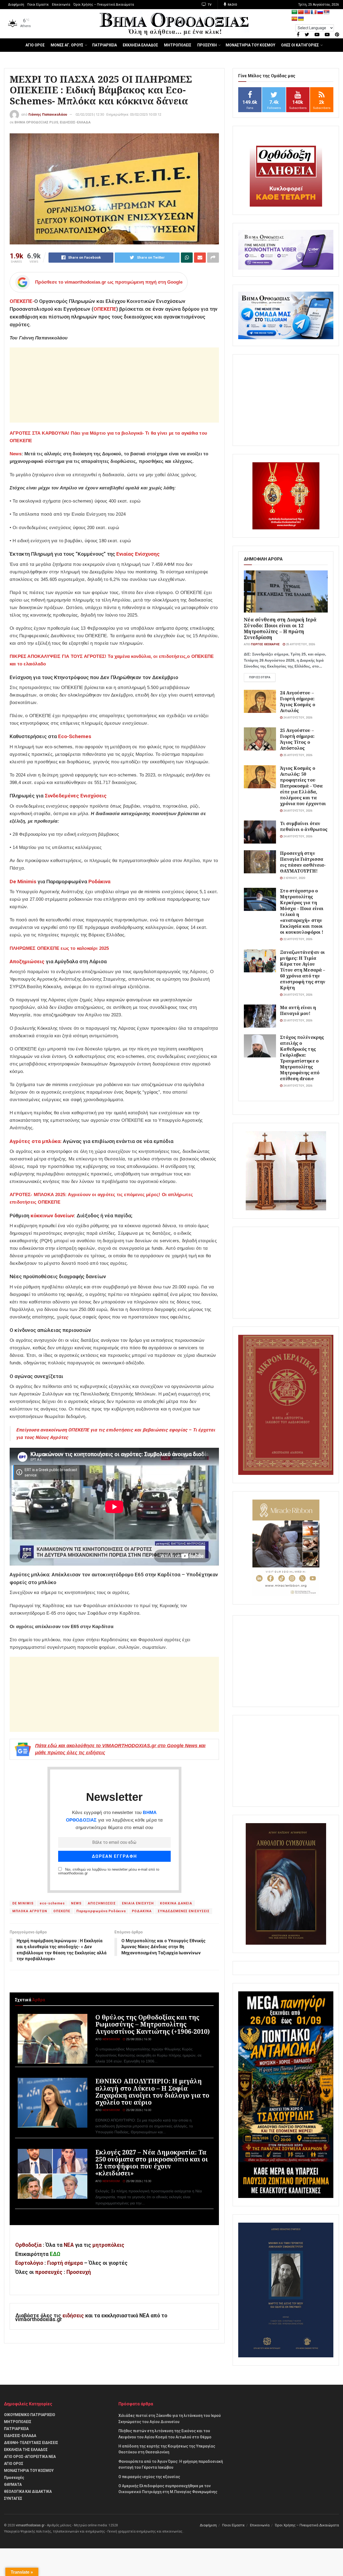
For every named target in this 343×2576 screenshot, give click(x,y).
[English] (307, 12)
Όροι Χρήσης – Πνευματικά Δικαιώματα (104, 5)
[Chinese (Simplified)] (301, 12)
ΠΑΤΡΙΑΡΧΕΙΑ (105, 45)
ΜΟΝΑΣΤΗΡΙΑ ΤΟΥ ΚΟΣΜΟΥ (250, 45)
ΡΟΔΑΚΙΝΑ (142, 1911)
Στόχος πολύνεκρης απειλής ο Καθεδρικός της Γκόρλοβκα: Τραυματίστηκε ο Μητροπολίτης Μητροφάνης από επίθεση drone (302, 1058)
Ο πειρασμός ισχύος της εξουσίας (149, 2477)
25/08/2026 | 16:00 (138, 2110)
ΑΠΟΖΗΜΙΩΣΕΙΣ (102, 1903)
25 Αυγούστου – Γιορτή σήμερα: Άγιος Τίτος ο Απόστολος (297, 739)
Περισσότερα (260, 677)
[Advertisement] (114, 385)
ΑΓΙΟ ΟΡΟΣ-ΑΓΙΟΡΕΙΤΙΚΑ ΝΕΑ (30, 2457)
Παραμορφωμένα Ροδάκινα (101, 1911)
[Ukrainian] (301, 19)
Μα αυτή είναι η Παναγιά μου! (298, 1010)
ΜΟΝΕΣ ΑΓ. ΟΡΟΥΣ (67, 45)
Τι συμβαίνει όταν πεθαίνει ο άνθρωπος (304, 826)
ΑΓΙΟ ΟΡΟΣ (35, 45)
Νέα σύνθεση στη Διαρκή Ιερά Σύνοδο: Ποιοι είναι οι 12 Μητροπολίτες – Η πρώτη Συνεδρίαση (280, 628)
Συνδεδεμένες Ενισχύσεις (76, 796)
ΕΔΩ (55, 2254)
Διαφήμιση (16, 5)
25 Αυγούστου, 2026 (300, 644)
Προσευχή (79, 2272)
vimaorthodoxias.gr (30, 2525)
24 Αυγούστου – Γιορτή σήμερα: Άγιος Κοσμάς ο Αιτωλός (297, 701)
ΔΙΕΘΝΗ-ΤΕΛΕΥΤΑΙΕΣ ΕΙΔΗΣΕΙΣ (31, 2443)
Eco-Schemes (75, 736)
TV (209, 5)
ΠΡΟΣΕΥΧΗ (207, 45)
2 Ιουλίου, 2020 (294, 878)
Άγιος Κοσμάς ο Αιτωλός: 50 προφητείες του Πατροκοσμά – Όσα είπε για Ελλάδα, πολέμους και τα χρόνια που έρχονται (303, 786)
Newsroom (111, 2039)
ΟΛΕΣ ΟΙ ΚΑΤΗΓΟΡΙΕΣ (300, 45)
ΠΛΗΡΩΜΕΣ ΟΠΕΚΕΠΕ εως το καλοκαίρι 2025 (59, 948)
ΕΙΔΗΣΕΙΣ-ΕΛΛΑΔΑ (75, 122)
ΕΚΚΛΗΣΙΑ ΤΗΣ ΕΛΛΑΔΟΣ (26, 2450)
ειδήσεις (74, 2316)
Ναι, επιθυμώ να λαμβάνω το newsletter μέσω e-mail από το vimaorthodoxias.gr (109, 1871)
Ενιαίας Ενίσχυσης (138, 554)
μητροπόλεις (108, 2245)
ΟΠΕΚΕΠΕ (105, 309)
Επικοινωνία (61, 5)
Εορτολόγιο (29, 2263)
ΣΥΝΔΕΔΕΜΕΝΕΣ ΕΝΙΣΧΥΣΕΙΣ (184, 1911)
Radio (232, 5)
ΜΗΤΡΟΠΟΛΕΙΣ (178, 45)
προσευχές (49, 2272)
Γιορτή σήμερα (65, 2263)
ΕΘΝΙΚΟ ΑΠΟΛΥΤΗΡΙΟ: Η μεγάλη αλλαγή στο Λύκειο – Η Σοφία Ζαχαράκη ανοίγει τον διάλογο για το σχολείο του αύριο (152, 2092)
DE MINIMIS (23, 1903)
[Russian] (320, 12)
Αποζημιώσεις (27, 961)
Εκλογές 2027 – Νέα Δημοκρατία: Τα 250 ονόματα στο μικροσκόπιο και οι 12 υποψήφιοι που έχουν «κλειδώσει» (152, 2163)
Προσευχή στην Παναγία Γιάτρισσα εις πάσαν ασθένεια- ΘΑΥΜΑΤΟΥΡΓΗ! (303, 862)
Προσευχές (14, 2478)
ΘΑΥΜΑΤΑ (13, 2485)
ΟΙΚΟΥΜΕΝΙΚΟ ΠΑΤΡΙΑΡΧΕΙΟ (30, 2415)
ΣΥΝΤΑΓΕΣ (13, 2498)
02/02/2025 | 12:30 (90, 114)
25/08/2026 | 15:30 (138, 2181)
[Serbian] (327, 12)
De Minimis (23, 882)
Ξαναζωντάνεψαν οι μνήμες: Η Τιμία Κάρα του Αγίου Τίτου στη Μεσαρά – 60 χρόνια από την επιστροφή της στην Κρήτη (303, 970)
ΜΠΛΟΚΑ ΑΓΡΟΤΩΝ (30, 1911)
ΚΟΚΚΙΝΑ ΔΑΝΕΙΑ (176, 1903)
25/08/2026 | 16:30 (138, 2039)
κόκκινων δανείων (52, 1216)
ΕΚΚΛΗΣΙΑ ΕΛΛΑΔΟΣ (140, 45)
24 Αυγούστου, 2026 (297, 718)
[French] (314, 12)
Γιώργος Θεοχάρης (265, 644)
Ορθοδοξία (28, 2245)
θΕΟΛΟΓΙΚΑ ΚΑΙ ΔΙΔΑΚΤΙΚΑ (28, 2491)
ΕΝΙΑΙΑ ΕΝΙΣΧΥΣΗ (138, 1903)
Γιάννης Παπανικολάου (48, 114)
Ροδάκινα (99, 882)
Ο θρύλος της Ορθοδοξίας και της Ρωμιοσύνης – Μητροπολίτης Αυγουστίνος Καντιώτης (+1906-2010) (153, 2024)
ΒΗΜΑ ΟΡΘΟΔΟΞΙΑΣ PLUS (36, 122)
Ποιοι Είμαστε (38, 5)
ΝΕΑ (69, 2245)
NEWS (76, 1903)
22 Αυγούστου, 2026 (297, 939)
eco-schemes (52, 1903)
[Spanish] (294, 19)
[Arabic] (294, 12)
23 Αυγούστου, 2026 (297, 1020)
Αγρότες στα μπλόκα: (36, 1141)
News (16, 454)
